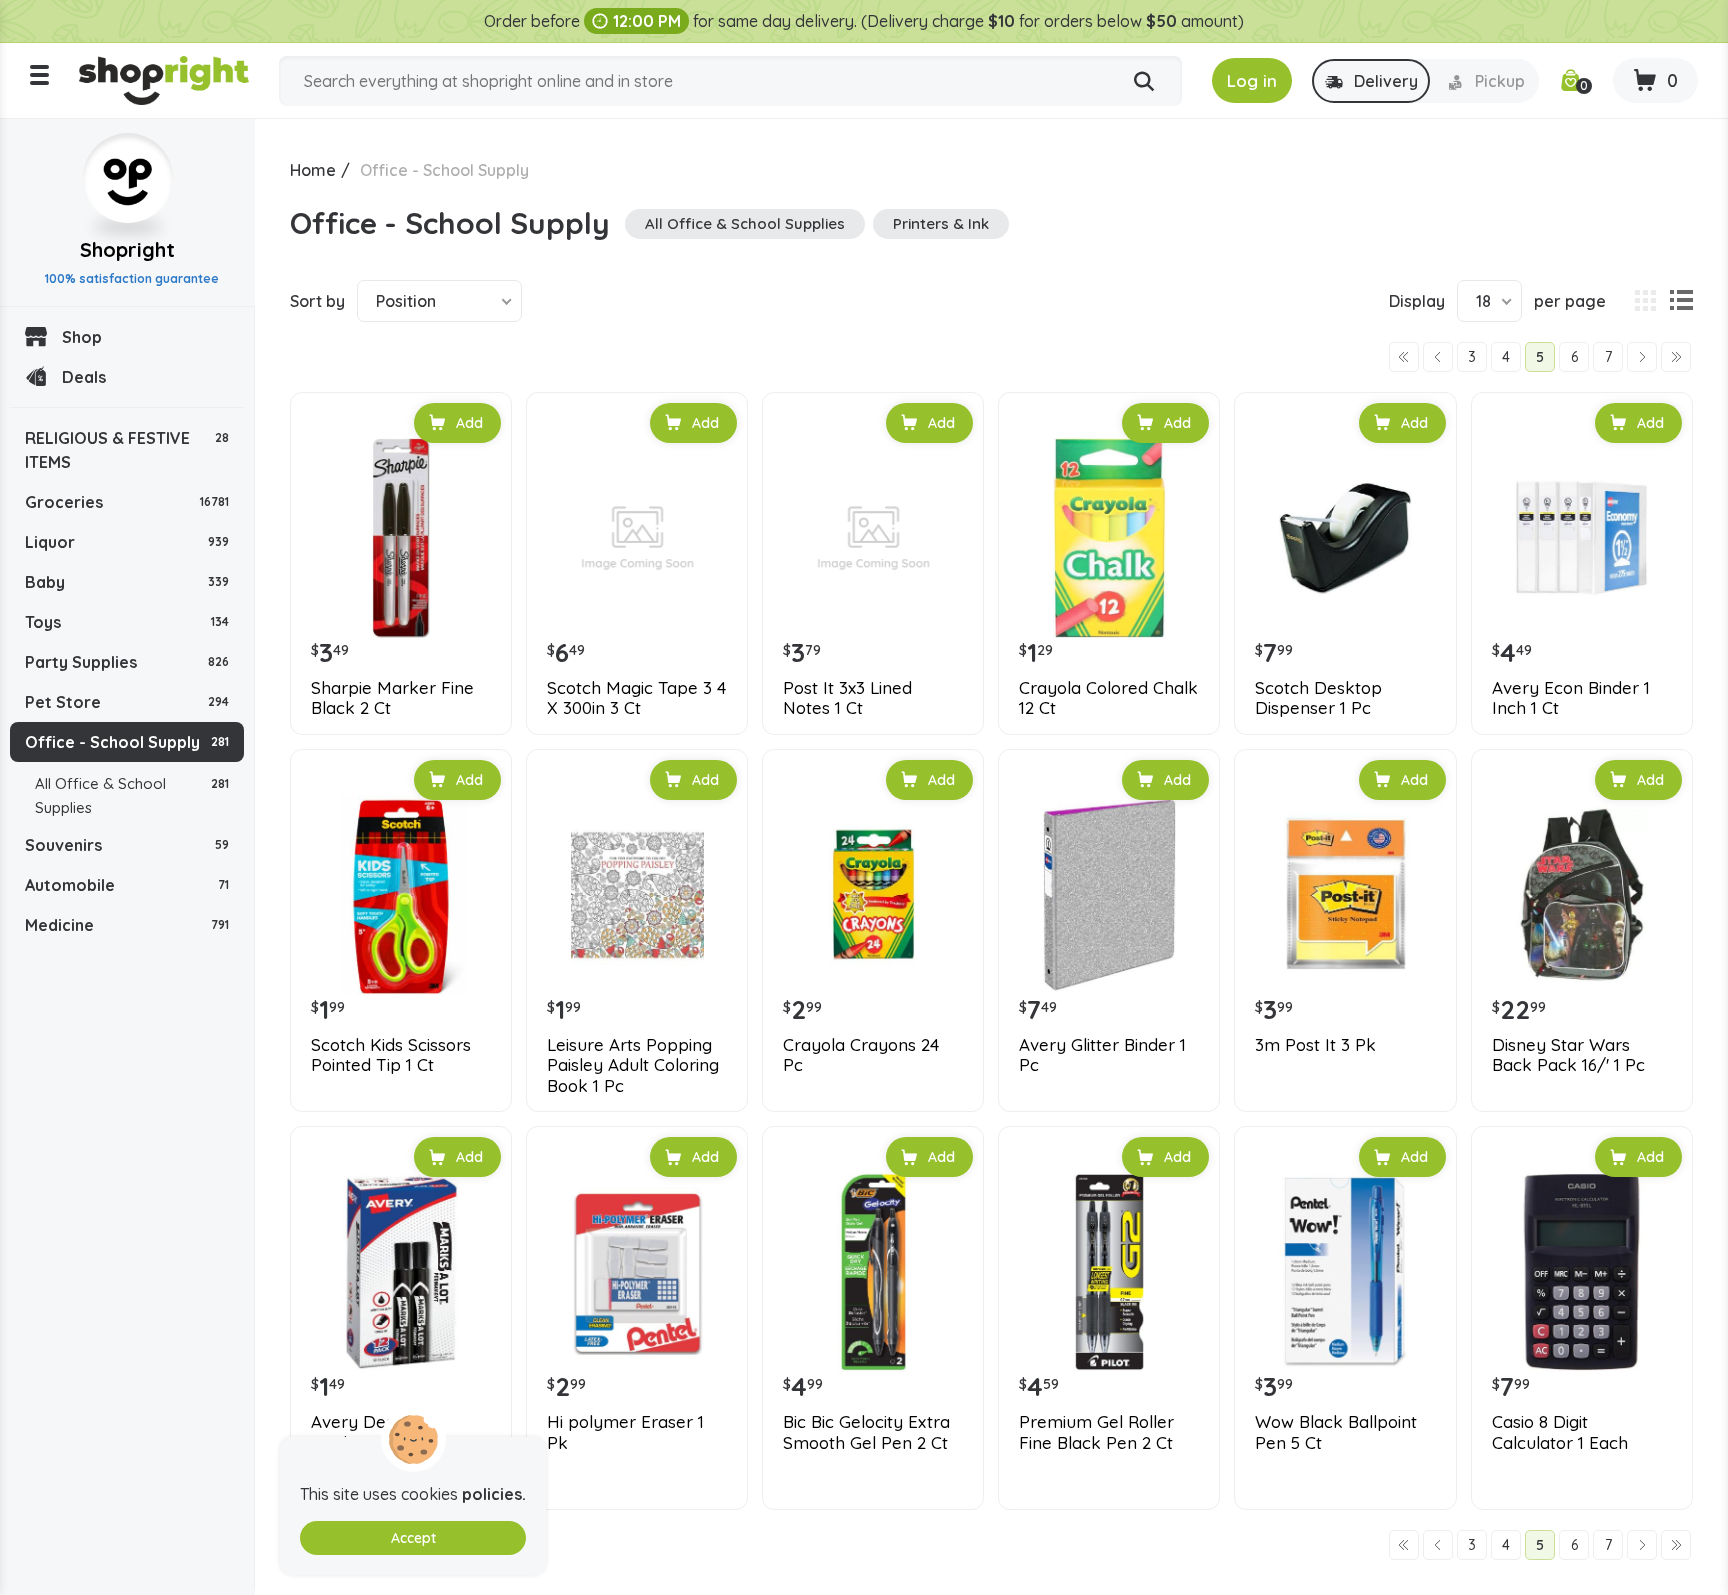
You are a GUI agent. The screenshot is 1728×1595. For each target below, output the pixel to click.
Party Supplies (127, 662)
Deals (84, 377)
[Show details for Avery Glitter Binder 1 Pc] (1109, 895)
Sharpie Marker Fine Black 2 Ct (392, 698)
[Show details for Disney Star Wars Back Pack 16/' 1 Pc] (1582, 895)
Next (1642, 357)
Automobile (127, 885)
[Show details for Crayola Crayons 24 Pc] (873, 895)
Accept (413, 1538)
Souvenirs (127, 845)
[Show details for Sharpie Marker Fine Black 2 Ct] (401, 538)
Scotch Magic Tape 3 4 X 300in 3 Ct (636, 698)
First (1404, 357)
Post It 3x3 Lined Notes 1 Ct (847, 698)
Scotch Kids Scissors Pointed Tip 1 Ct (391, 1055)
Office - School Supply (127, 742)
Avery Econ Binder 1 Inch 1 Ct (1571, 698)
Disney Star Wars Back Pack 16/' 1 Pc (1568, 1055)
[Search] (1144, 82)
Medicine (127, 925)
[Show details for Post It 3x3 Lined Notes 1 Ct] (873, 538)
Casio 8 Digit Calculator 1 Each (1560, 1432)
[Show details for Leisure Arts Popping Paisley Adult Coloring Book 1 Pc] (637, 895)
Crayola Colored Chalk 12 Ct (1108, 698)
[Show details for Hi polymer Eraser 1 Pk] (637, 1272)
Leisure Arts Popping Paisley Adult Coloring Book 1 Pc (633, 1065)
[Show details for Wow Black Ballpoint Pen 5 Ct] (1345, 1272)
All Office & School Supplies (132, 795)
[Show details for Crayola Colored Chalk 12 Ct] (1109, 538)
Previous (1438, 357)
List (1681, 301)
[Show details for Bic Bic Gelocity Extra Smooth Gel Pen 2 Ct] (873, 1272)
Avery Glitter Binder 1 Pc (1102, 1055)
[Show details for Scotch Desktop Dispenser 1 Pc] (1345, 538)
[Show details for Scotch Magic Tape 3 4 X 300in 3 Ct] (637, 538)
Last (1676, 357)
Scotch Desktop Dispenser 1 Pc (1318, 698)
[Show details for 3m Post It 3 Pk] (1345, 895)
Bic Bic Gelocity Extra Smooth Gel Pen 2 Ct (866, 1432)
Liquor (127, 542)
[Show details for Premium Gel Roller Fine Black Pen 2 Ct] (1109, 1272)
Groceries (127, 502)
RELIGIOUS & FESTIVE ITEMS (127, 450)
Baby (127, 582)
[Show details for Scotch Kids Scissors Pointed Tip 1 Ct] (401, 895)
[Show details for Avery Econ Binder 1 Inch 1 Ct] (1582, 538)
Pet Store (127, 702)
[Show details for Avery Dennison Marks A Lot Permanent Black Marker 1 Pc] (401, 1272)
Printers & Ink (941, 223)
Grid (1645, 301)
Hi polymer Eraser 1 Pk (625, 1432)
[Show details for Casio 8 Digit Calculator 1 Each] (1582, 1272)
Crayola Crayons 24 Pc (861, 1055)
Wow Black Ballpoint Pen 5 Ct (1336, 1432)
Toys (127, 622)
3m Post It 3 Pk (1315, 1045)
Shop (82, 337)
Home (313, 170)
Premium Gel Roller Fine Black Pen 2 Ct (1096, 1432)
